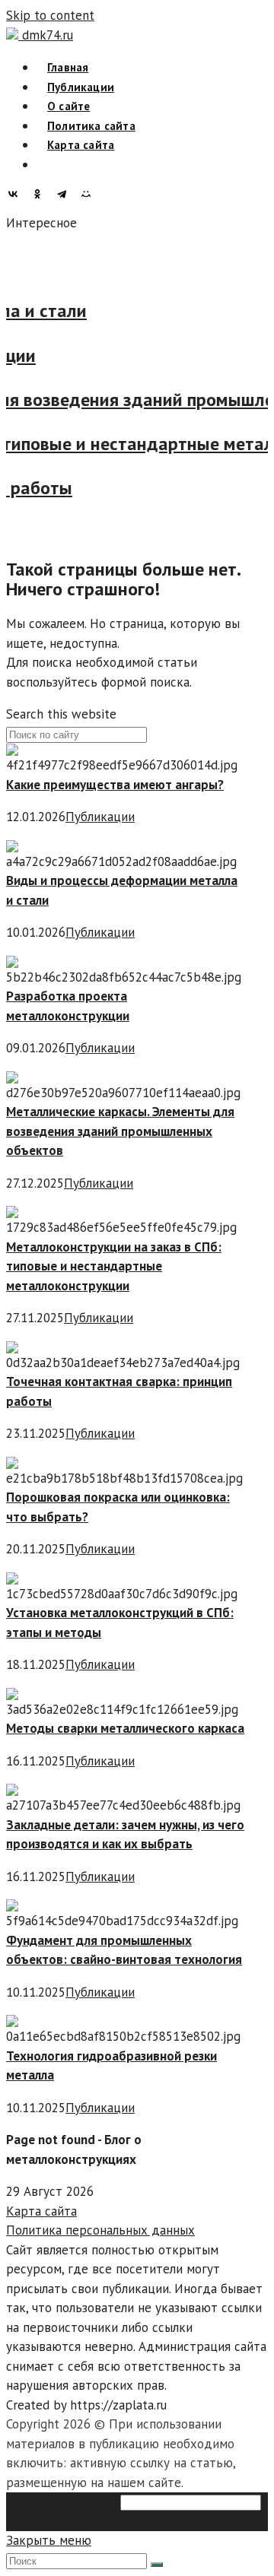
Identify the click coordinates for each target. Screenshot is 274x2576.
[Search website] (47, 165)
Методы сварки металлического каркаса (125, 1728)
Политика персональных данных (100, 2230)
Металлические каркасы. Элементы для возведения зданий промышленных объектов (120, 1131)
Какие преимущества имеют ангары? (115, 785)
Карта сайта (41, 2211)
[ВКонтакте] (17, 194)
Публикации (100, 817)
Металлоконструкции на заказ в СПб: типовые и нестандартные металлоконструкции (114, 1266)
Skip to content (50, 15)
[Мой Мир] (90, 194)
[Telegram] (65, 194)
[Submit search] (157, 2565)
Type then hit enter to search (89, 2521)
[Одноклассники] (41, 194)
